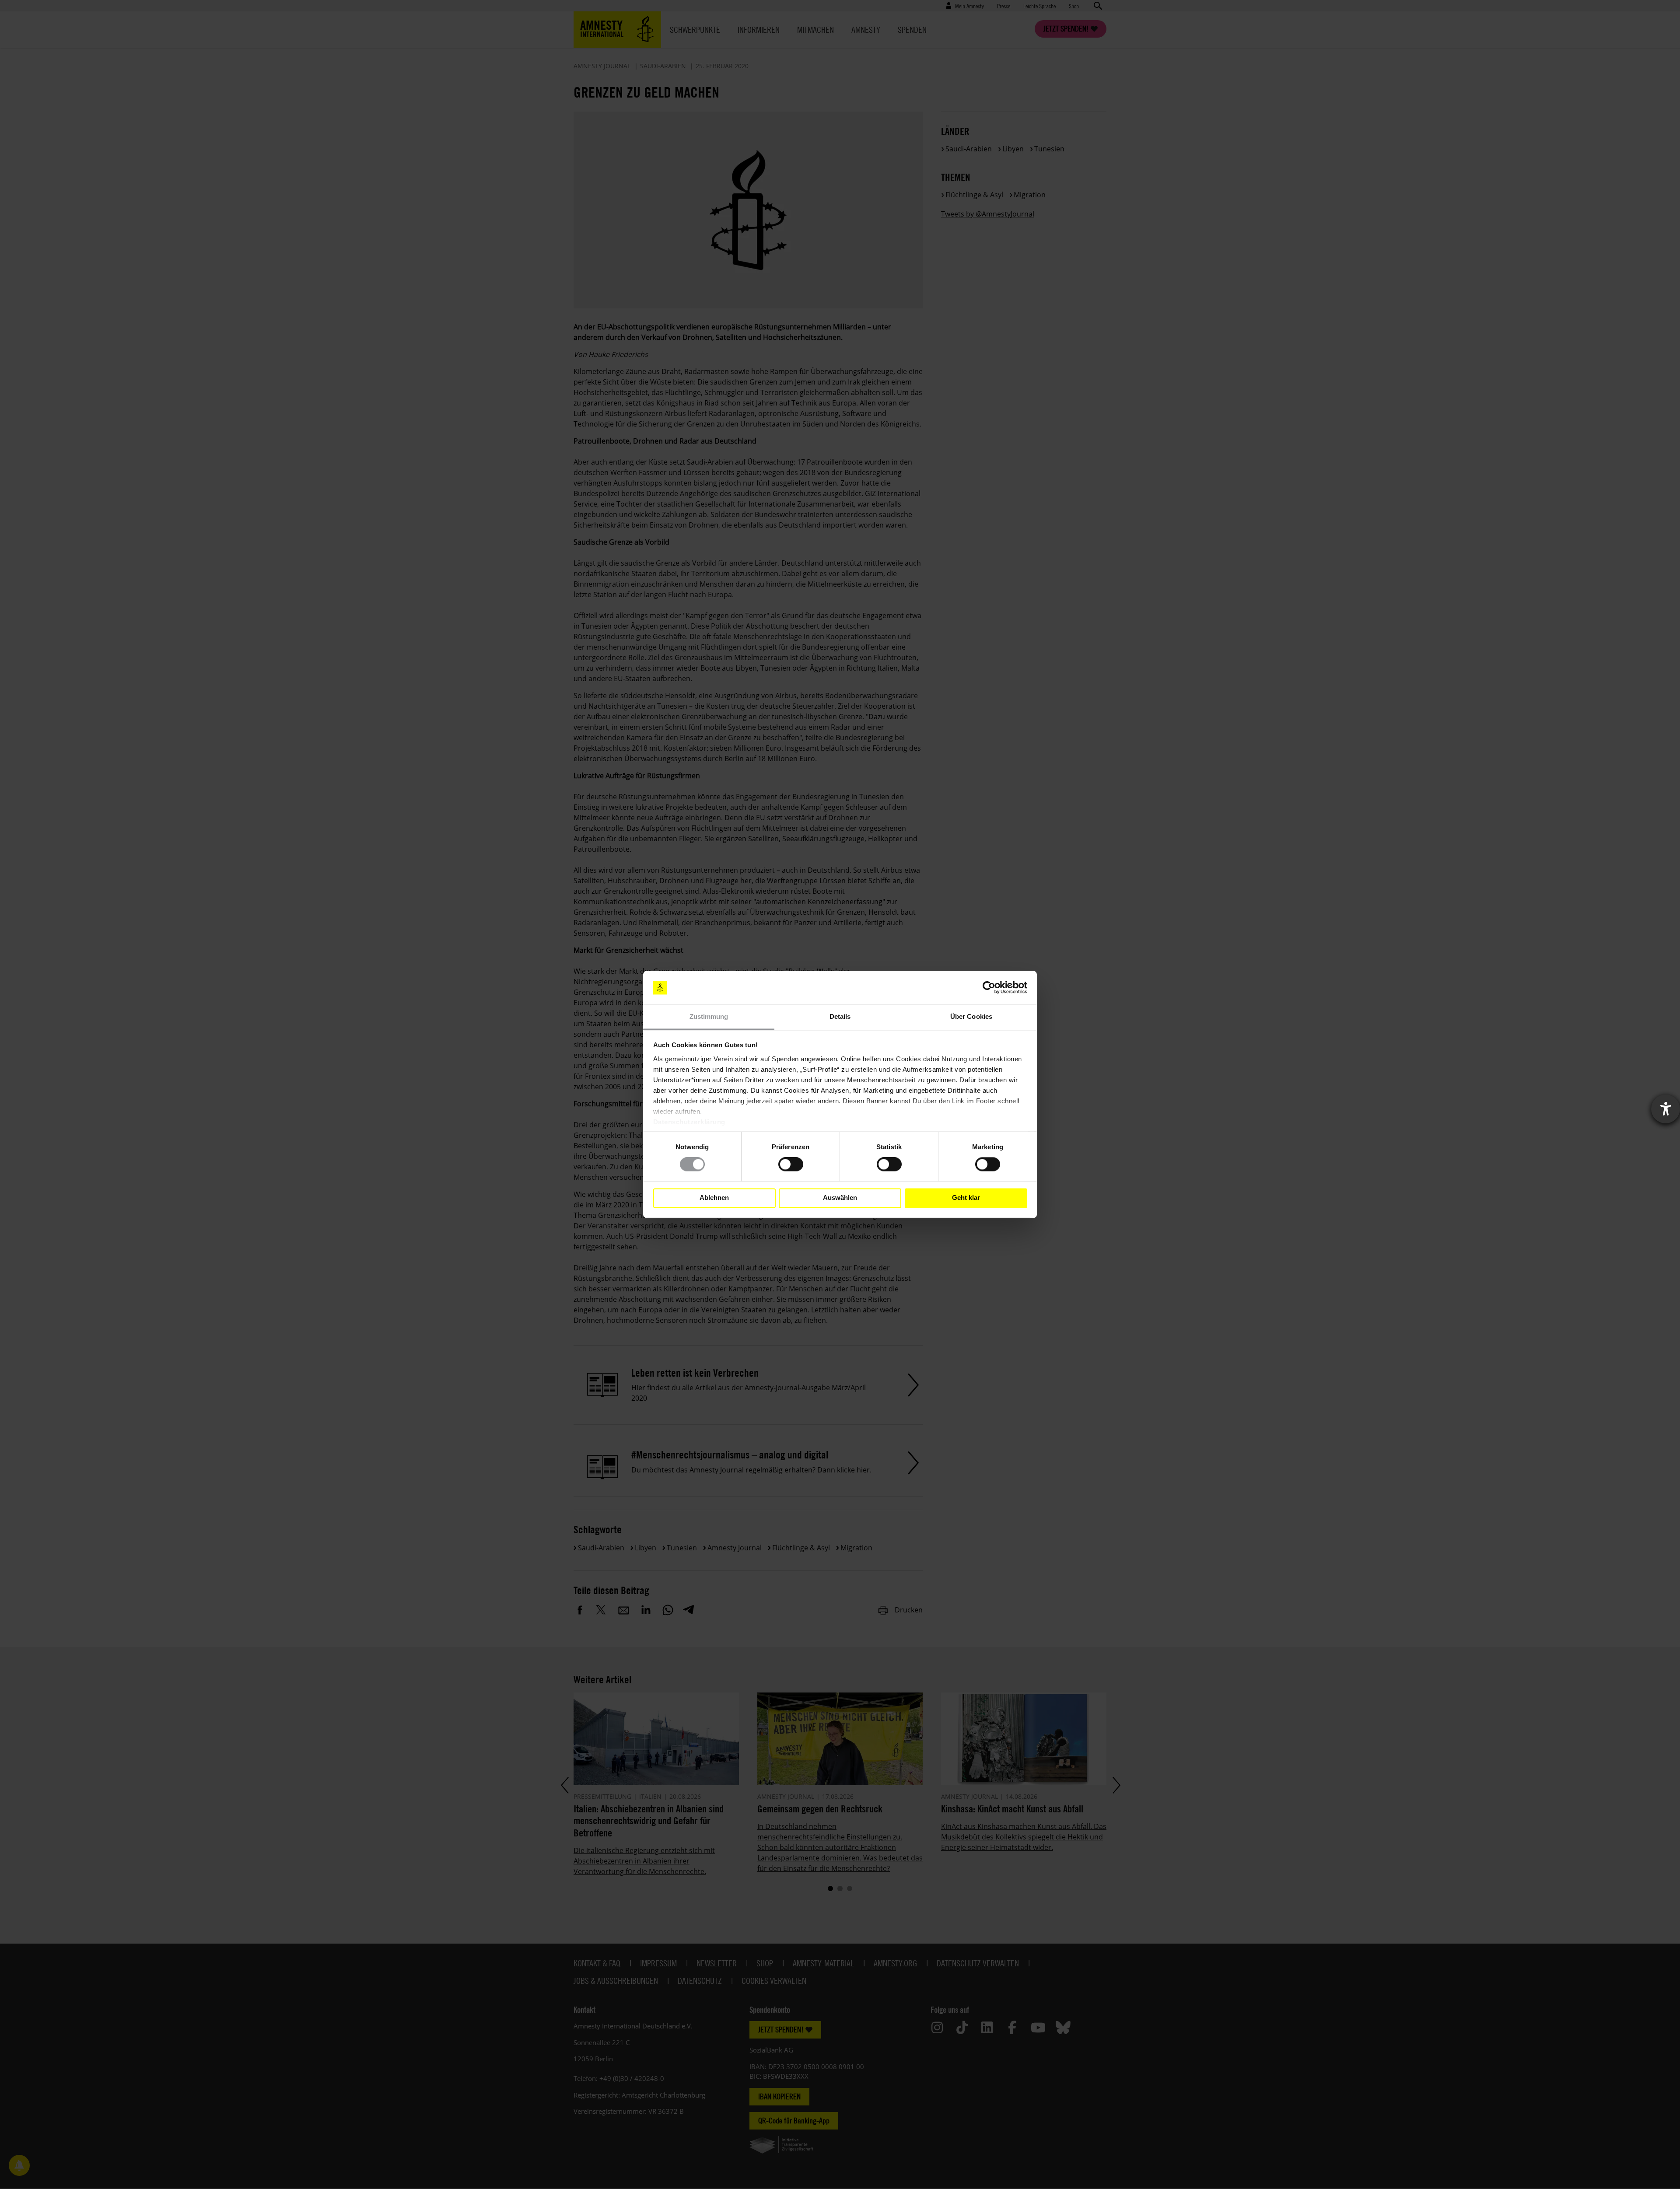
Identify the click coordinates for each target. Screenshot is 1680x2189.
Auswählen (840, 1198)
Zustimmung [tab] (709, 1016)
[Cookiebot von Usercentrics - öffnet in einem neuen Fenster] (989, 988)
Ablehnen (714, 1198)
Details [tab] (840, 1016)
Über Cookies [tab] (971, 1016)
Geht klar (966, 1198)
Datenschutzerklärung (689, 1122)
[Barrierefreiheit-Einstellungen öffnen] (1666, 1109)
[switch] (791, 1164)
